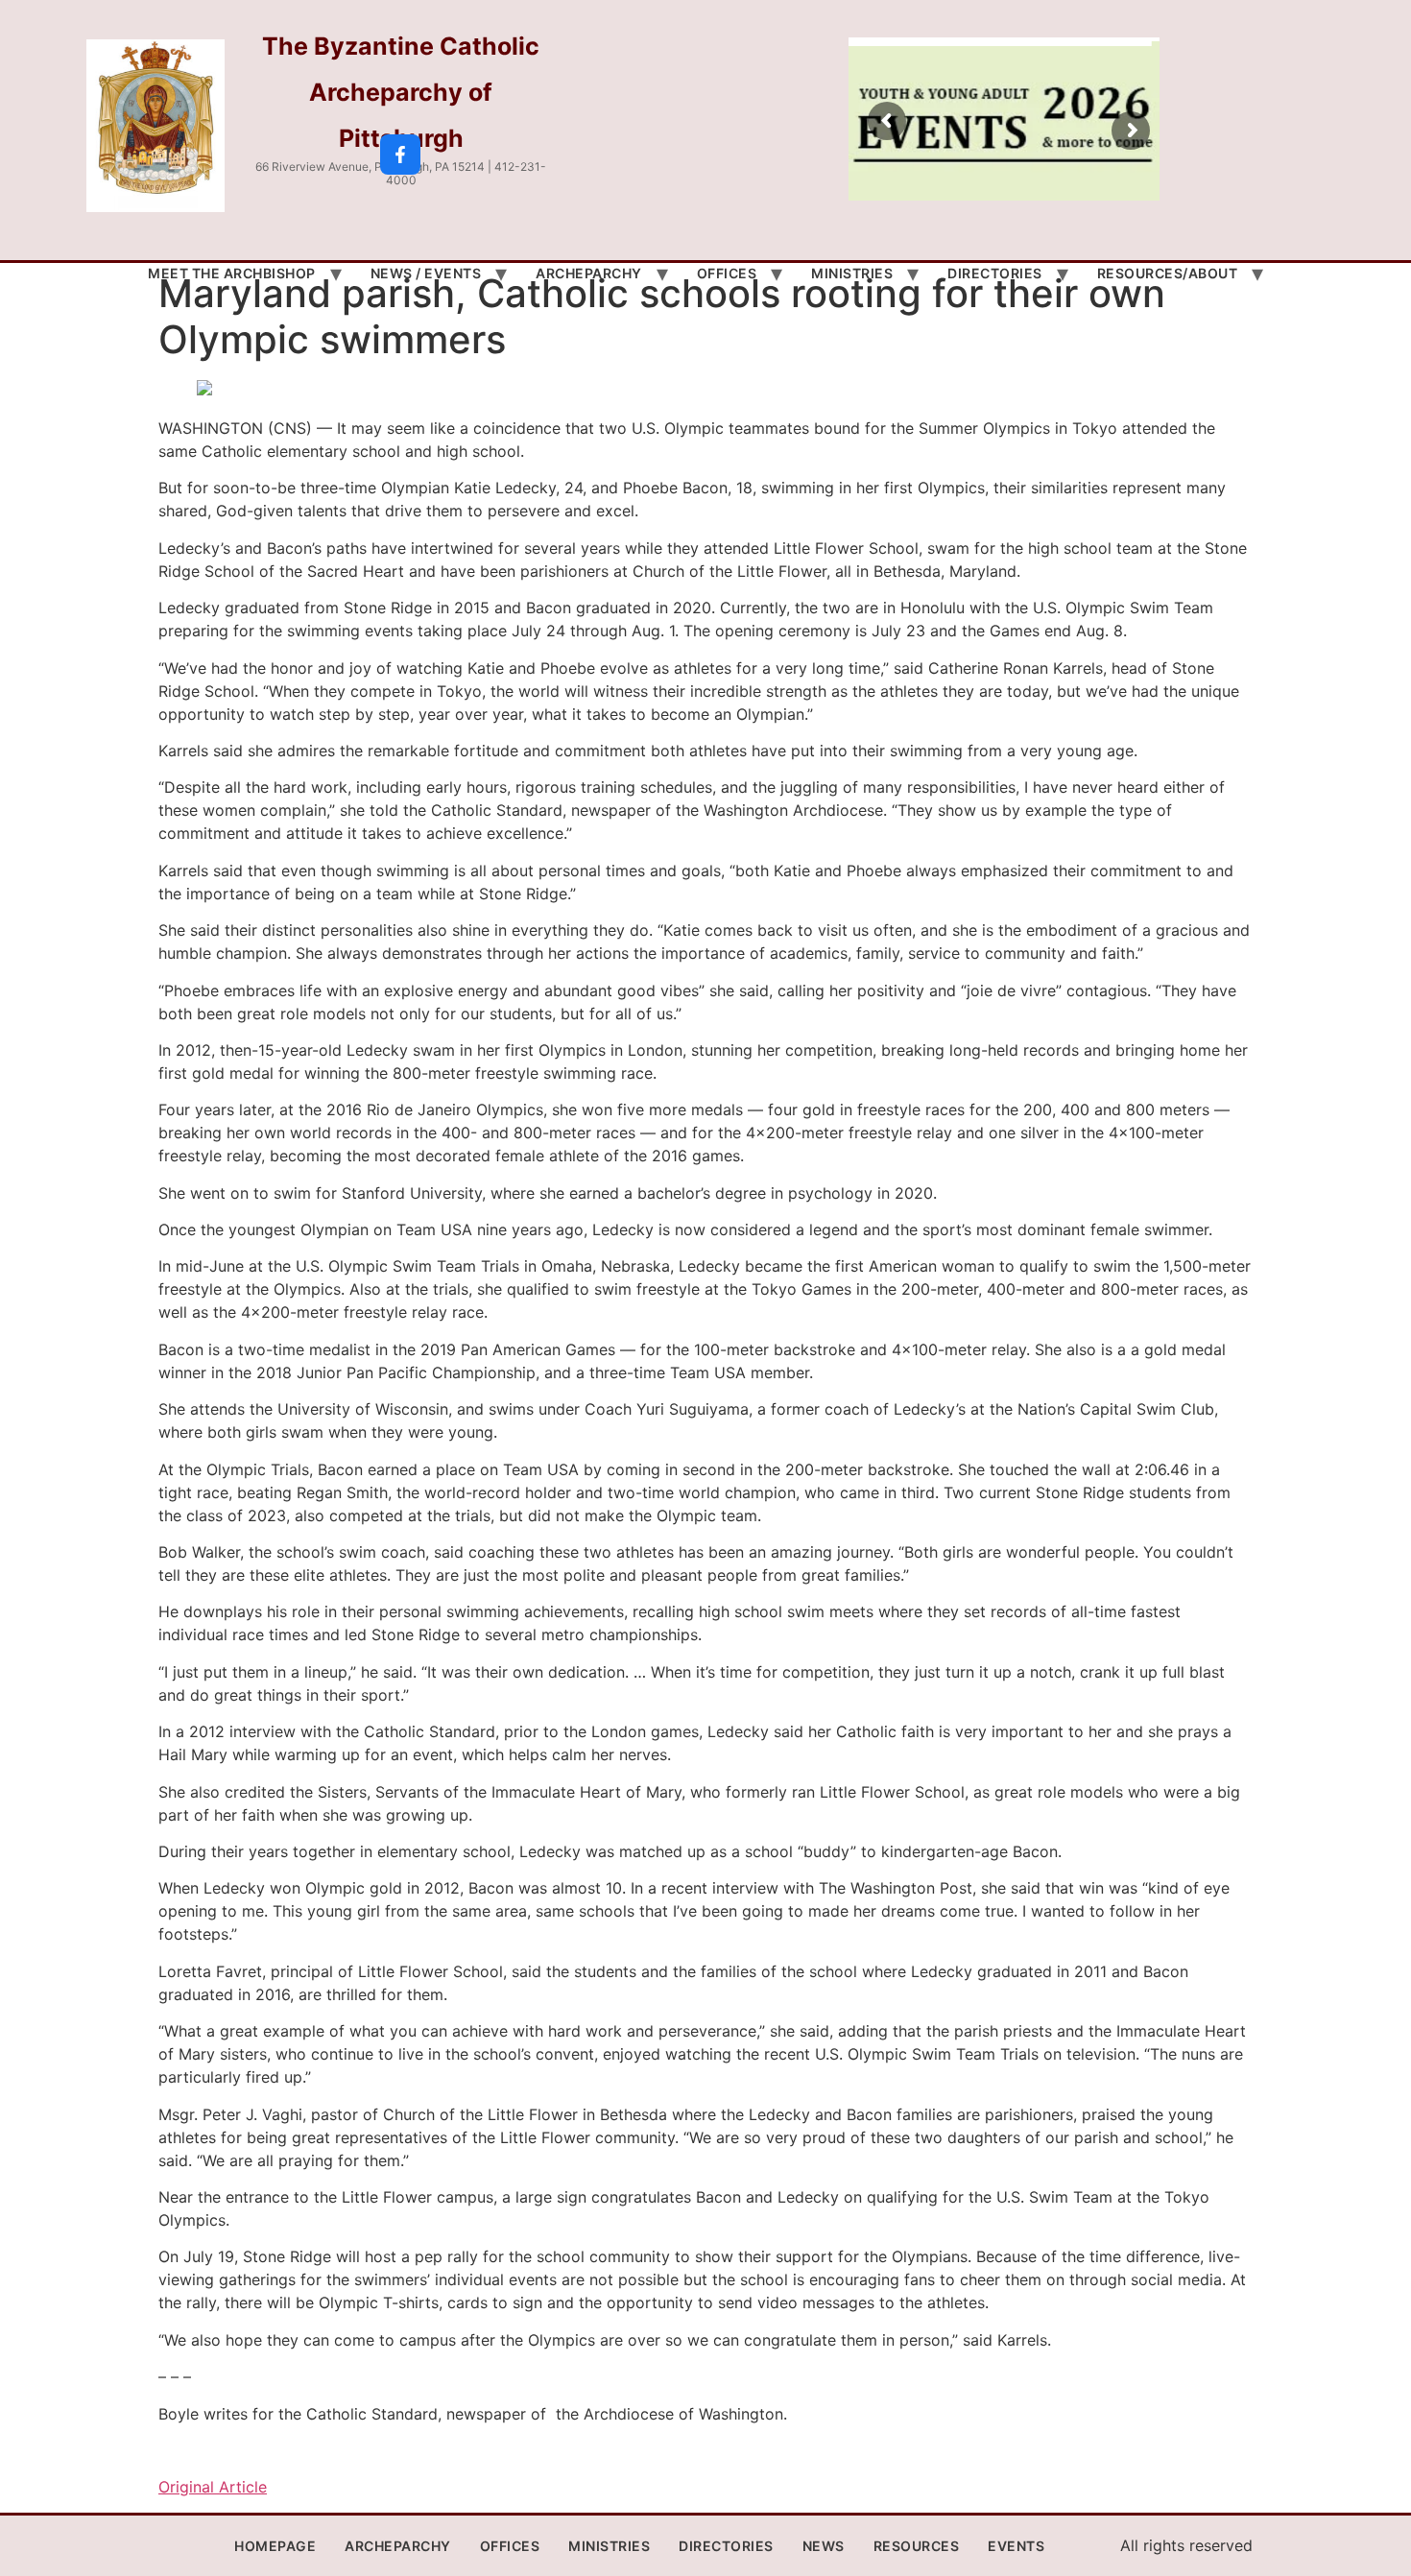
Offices (727, 273)
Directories (995, 273)
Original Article (213, 2487)
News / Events (426, 273)
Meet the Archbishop (232, 273)
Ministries (852, 273)
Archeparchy (589, 273)
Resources (917, 2546)
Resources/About (1168, 273)
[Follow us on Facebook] (400, 155)
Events (1016, 2546)
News (824, 2546)
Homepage (275, 2546)
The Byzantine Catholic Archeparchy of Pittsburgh (401, 92)
